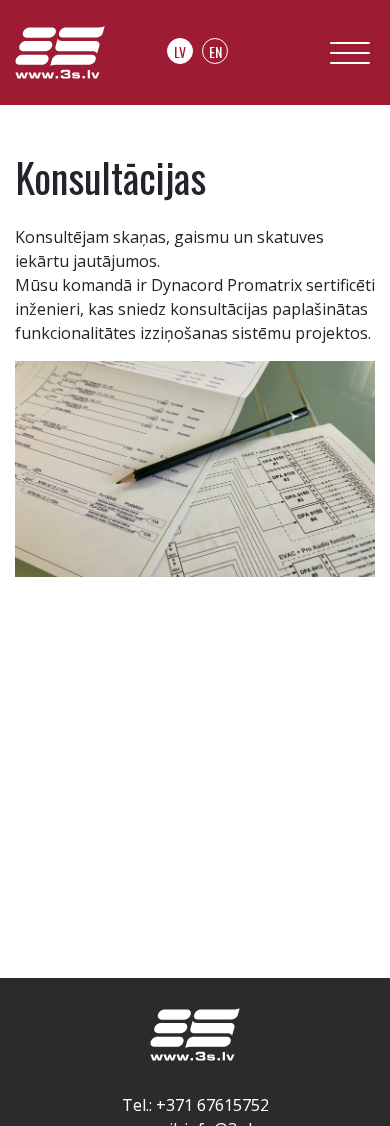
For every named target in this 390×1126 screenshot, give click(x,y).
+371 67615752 (212, 1105)
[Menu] (350, 57)
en (215, 51)
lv (180, 51)
